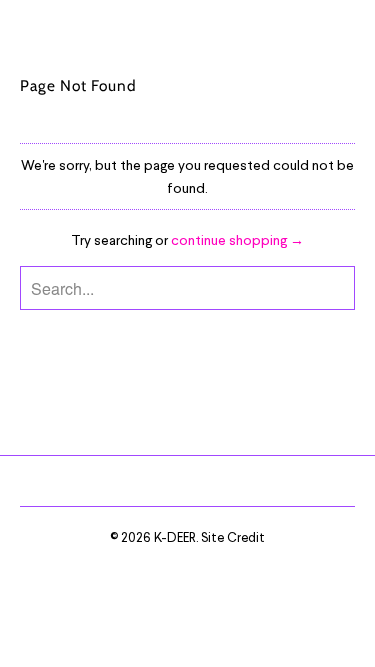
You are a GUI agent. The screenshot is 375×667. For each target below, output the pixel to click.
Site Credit (233, 537)
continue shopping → (237, 239)
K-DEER (175, 537)
